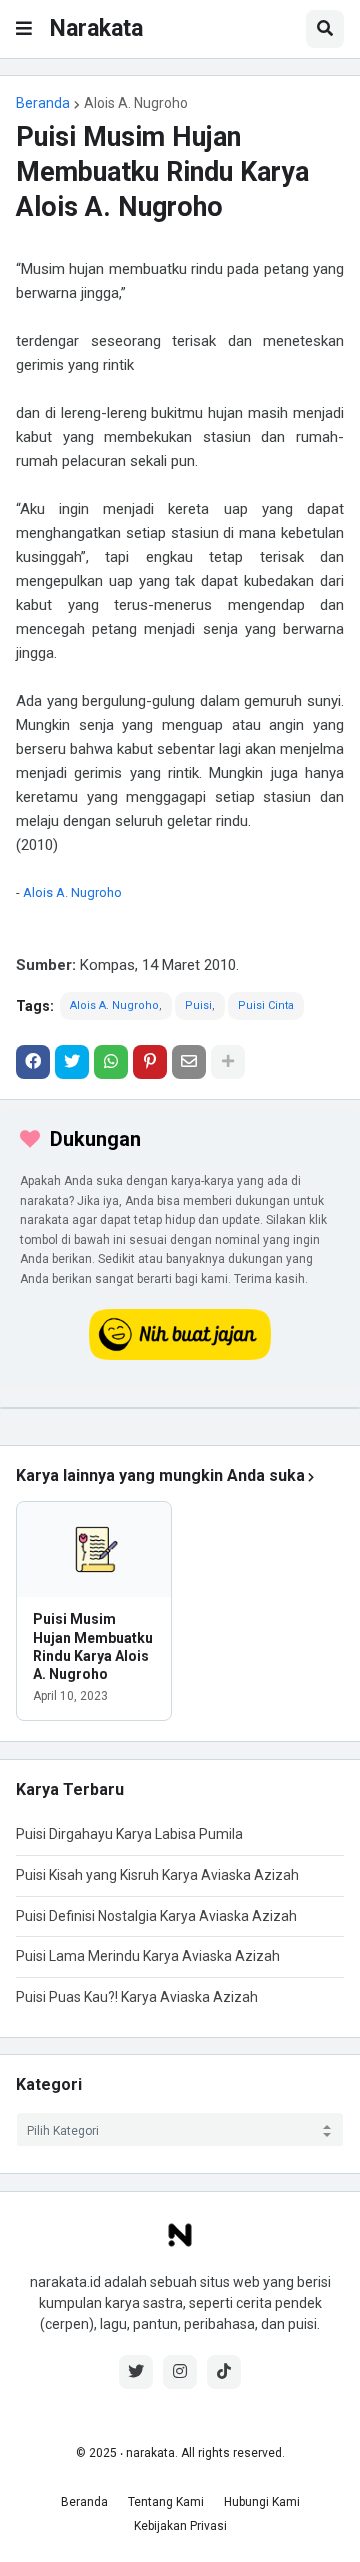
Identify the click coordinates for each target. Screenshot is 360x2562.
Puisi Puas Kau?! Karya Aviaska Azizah (137, 1997)
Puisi (198, 1005)
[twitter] (136, 2372)
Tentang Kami (166, 2502)
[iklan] (180, 1408)
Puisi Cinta (266, 1005)
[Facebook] (33, 1062)
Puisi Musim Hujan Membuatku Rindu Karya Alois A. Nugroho (93, 1646)
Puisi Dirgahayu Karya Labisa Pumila (129, 1834)
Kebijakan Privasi (180, 2526)
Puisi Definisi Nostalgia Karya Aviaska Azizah (156, 1916)
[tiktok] (224, 2372)
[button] (24, 29)
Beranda (43, 103)
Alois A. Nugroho (136, 103)
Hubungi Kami (262, 2502)
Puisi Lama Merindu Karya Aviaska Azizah (148, 1956)
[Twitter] (72, 1062)
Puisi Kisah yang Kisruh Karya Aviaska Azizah (157, 1875)
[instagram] (180, 2372)
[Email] (189, 1062)
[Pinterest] (150, 1062)
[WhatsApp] (111, 1062)
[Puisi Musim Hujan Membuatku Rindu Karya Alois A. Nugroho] (94, 1549)
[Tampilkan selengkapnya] (228, 1062)
